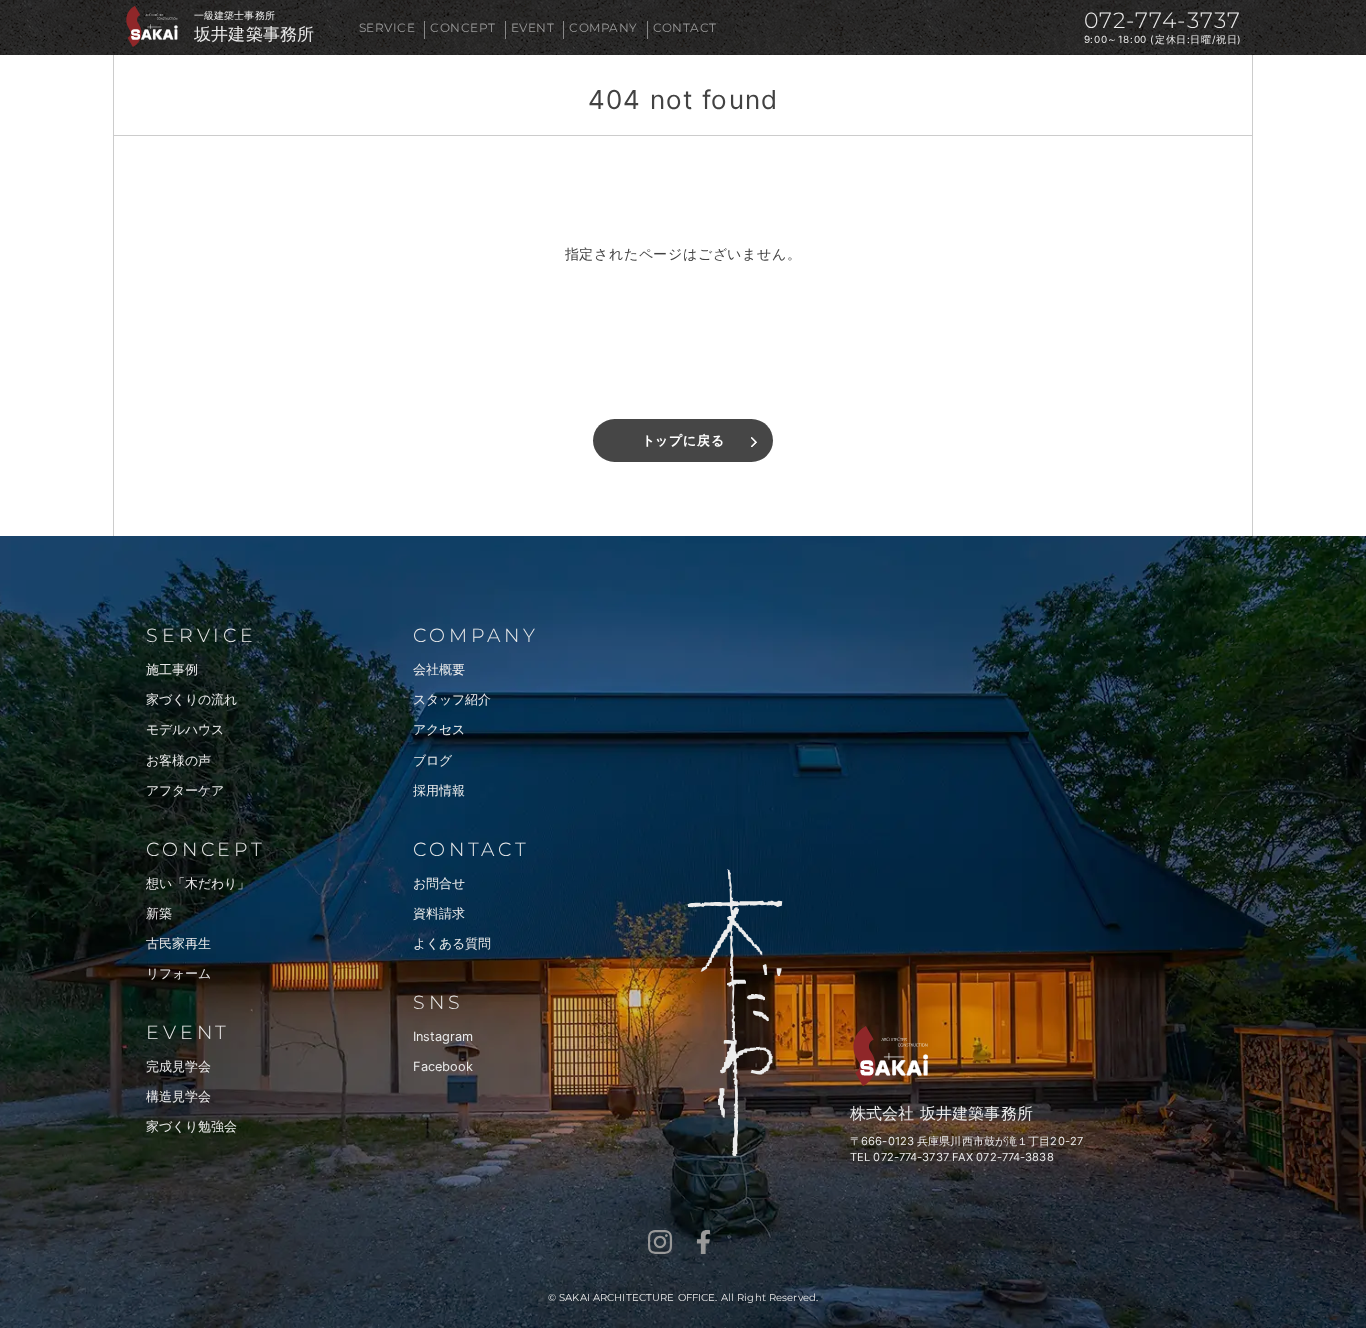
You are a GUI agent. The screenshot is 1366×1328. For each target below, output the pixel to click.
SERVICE (387, 27)
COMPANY (603, 27)
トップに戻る (683, 440)
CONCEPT (462, 27)
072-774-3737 (1162, 20)
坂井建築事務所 (254, 34)
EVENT (532, 27)
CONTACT (685, 27)
